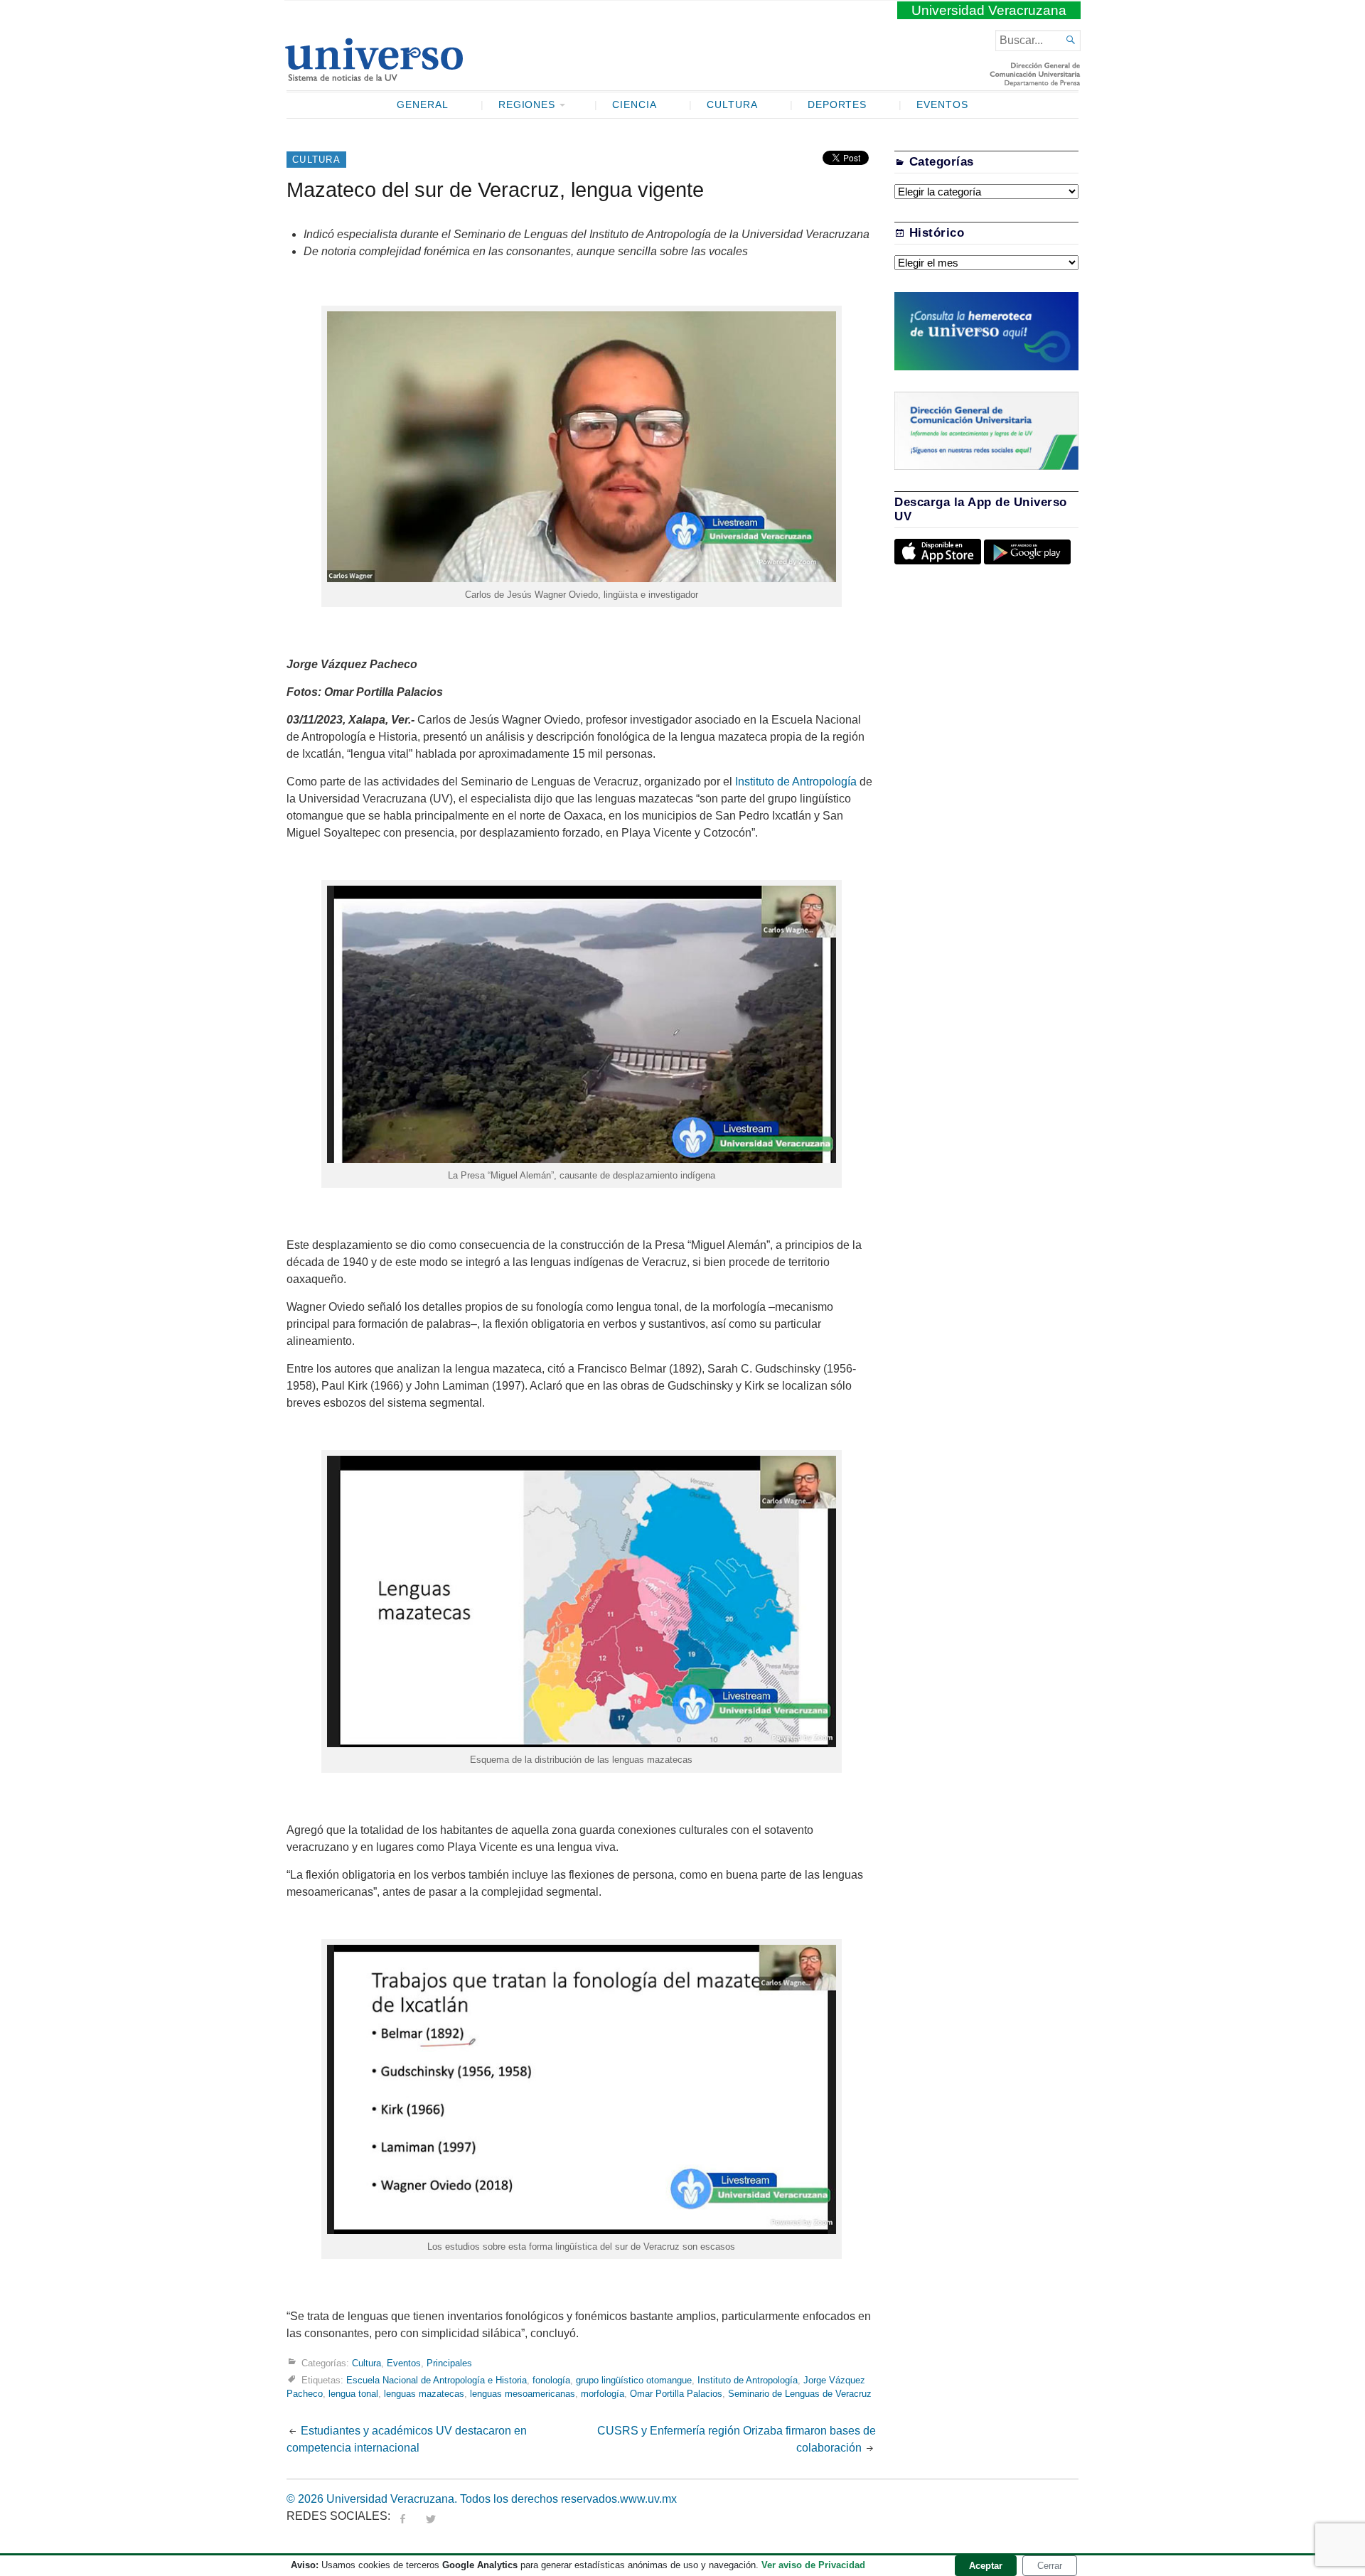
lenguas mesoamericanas (523, 2394)
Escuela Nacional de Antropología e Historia (437, 2380)
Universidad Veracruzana (989, 10)
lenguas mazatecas (424, 2394)
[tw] (431, 2516)
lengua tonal (353, 2394)
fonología (551, 2380)
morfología (603, 2394)
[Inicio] (374, 75)
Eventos (942, 105)
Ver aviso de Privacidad (813, 2565)
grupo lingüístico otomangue (634, 2380)
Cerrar (1050, 2566)
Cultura (732, 105)
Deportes (837, 105)
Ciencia (635, 105)
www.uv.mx (648, 2499)
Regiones (527, 105)
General (423, 105)
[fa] (402, 2516)
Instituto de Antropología (796, 782)
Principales (449, 2363)
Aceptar (986, 2566)
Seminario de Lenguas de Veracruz (800, 2394)
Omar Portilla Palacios (676, 2394)
